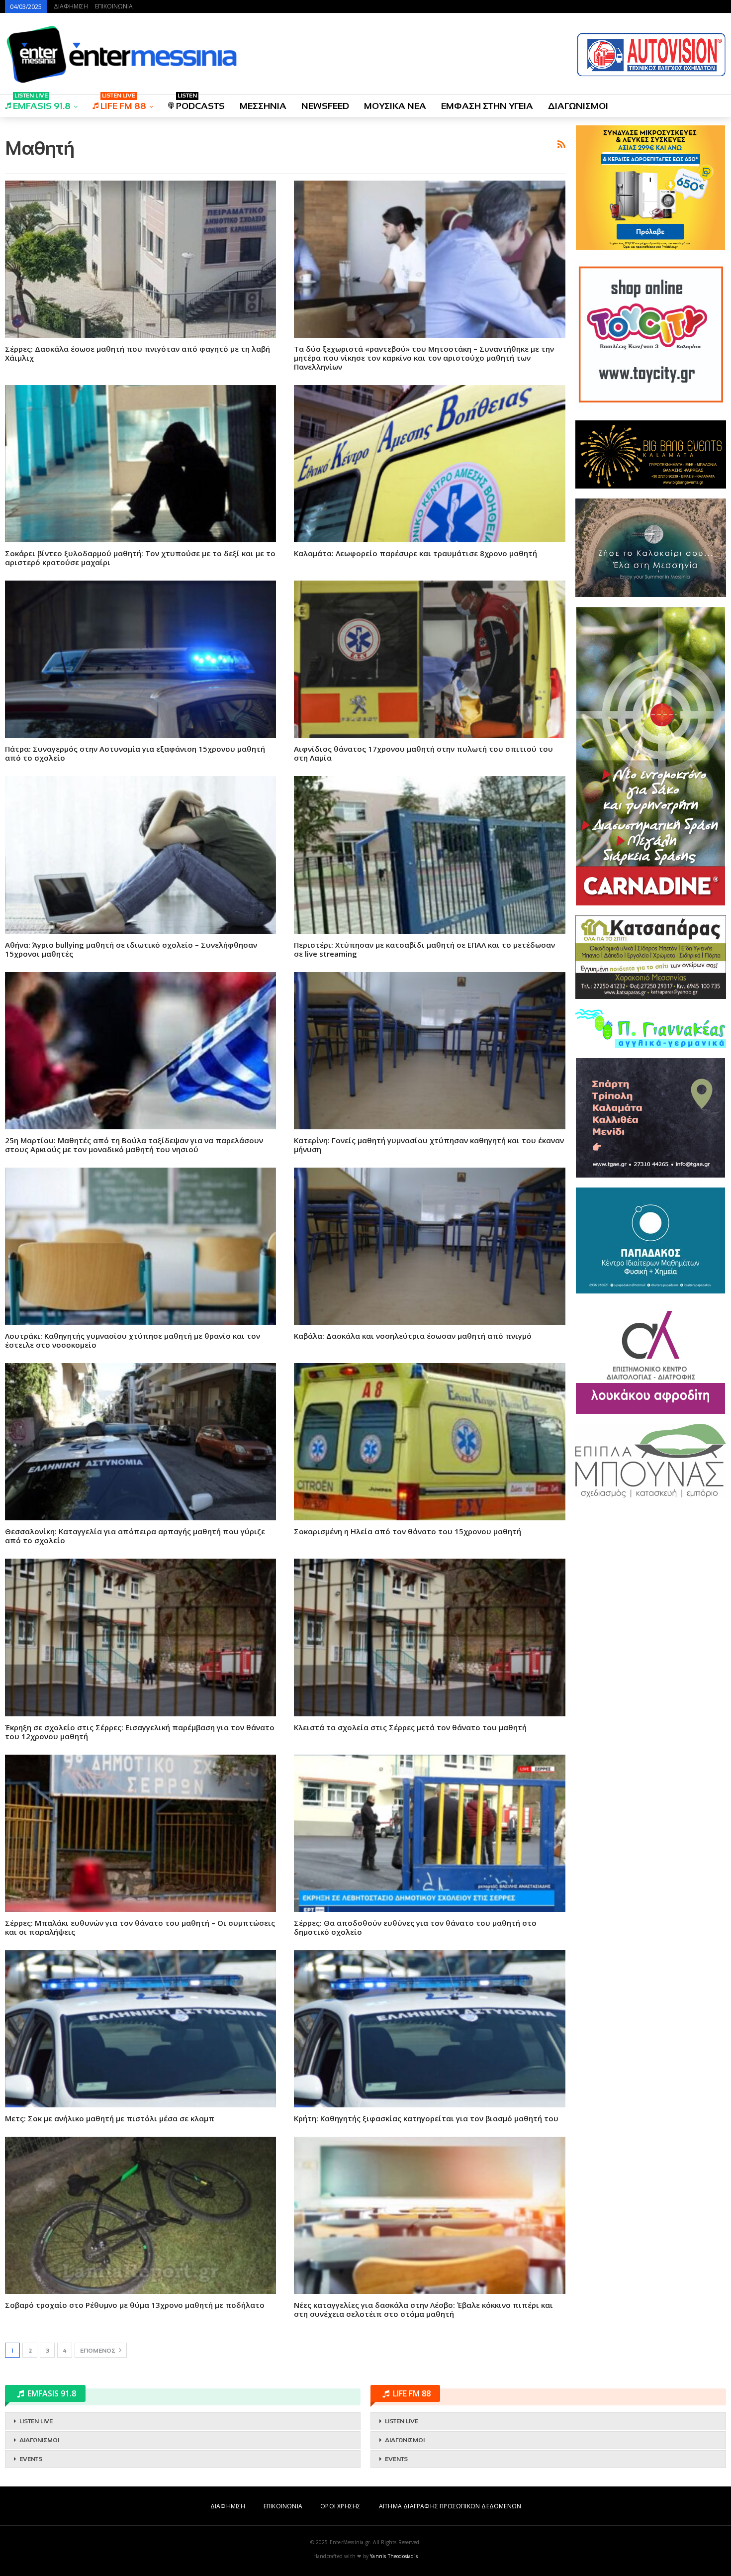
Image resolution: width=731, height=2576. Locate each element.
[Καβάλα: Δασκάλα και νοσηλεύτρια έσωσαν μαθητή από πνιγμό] (429, 1246)
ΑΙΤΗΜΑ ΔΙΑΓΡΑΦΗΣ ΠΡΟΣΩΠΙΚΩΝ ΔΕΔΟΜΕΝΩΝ (450, 2506)
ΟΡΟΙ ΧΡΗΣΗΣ (340, 2506)
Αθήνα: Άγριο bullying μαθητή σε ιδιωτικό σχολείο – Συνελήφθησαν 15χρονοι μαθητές (131, 949)
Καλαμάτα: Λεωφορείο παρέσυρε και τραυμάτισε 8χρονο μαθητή (415, 553)
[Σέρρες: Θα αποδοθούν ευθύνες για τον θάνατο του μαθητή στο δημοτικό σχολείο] (429, 1833)
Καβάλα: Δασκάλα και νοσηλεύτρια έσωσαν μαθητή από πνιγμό (413, 1336)
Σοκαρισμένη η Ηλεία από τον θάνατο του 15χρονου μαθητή (408, 1531)
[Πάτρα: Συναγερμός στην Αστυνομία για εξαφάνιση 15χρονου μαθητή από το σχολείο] (140, 659)
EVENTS (31, 2459)
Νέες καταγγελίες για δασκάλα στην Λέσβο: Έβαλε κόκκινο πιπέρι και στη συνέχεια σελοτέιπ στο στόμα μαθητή (423, 2309)
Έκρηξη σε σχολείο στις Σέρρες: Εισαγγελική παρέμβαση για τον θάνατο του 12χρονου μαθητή (140, 1732)
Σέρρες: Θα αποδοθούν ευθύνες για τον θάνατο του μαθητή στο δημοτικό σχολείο (415, 1927)
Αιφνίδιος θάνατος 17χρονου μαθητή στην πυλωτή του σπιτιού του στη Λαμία (423, 753)
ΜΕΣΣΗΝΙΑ (263, 106)
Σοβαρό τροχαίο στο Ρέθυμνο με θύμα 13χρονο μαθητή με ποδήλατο (135, 2305)
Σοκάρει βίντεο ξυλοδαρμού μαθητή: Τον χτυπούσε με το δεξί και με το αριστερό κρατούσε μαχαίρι (140, 558)
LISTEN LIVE (36, 2421)
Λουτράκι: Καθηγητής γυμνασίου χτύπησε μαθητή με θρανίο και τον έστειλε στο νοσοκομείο (133, 1340)
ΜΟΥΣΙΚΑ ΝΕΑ (395, 106)
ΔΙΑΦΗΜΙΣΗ (71, 6)
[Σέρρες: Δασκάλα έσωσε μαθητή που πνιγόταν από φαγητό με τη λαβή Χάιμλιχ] (140, 259)
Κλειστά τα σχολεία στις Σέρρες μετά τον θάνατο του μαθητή (410, 1727)
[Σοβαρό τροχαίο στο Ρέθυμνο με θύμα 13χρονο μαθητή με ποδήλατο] (140, 2215)
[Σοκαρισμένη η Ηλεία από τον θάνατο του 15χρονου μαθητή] (429, 1442)
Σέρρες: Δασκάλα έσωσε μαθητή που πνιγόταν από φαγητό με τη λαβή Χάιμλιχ (137, 353)
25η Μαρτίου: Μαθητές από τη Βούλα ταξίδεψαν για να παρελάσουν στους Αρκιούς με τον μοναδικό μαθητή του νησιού (134, 1145)
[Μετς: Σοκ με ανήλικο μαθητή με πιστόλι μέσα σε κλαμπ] (140, 2029)
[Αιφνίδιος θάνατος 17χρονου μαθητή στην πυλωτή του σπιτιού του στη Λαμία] (429, 659)
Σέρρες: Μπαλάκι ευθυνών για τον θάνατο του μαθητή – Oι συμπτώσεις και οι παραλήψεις (140, 1927)
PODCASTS (200, 103)
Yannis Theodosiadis (394, 2556)
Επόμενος (98, 2351)
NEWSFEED (325, 106)
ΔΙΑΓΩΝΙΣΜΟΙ (578, 106)
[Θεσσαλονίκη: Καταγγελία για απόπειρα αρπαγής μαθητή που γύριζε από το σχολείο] (140, 1442)
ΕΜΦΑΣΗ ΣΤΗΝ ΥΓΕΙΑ (487, 106)
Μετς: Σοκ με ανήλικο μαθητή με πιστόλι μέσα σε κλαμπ (110, 2118)
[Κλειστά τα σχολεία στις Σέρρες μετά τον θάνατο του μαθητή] (429, 1637)
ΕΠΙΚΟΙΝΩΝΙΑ (114, 6)
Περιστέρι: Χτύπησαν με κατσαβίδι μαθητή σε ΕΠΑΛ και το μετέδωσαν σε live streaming (424, 949)
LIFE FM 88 (123, 103)
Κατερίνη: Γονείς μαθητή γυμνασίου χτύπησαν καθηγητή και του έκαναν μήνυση (429, 1145)
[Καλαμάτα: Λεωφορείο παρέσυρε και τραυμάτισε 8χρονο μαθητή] (429, 464)
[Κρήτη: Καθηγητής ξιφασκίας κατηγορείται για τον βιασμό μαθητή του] (429, 2029)
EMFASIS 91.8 (42, 103)
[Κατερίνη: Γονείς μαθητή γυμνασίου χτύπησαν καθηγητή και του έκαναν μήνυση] (429, 1051)
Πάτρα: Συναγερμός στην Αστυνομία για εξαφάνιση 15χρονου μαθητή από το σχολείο (135, 753)
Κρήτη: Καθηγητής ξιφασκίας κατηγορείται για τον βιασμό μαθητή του (426, 2118)
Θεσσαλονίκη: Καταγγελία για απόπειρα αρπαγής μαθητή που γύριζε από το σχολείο (135, 1536)
